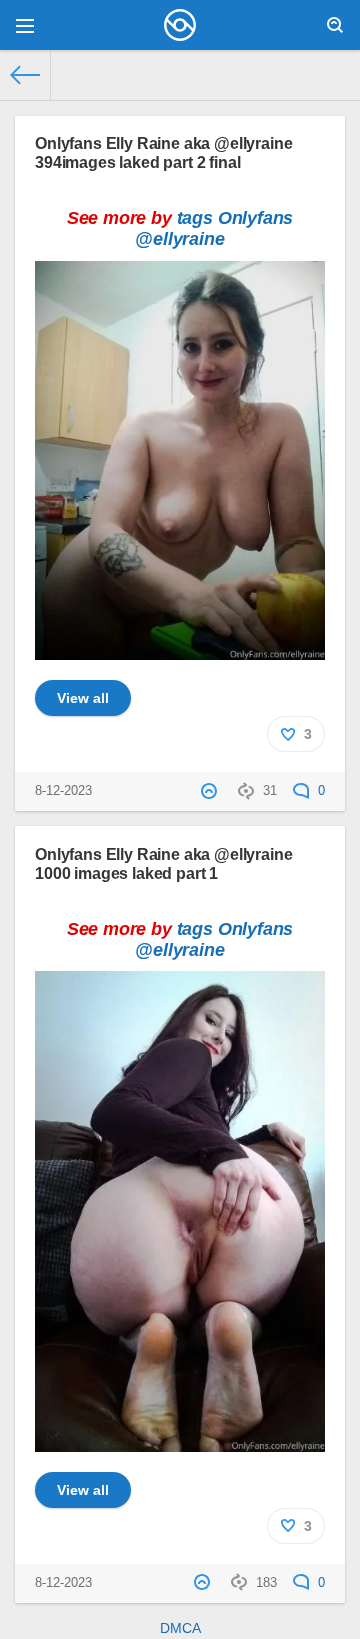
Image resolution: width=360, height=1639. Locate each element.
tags (195, 218)
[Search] (335, 25)
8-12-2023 (63, 791)
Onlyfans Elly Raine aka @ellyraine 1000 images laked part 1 (164, 863)
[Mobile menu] (25, 25)
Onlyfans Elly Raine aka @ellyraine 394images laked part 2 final (164, 152)
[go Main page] (180, 25)
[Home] (25, 75)
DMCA (180, 1628)
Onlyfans (256, 218)
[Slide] (180, 649)
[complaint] (211, 791)
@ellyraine (179, 239)
